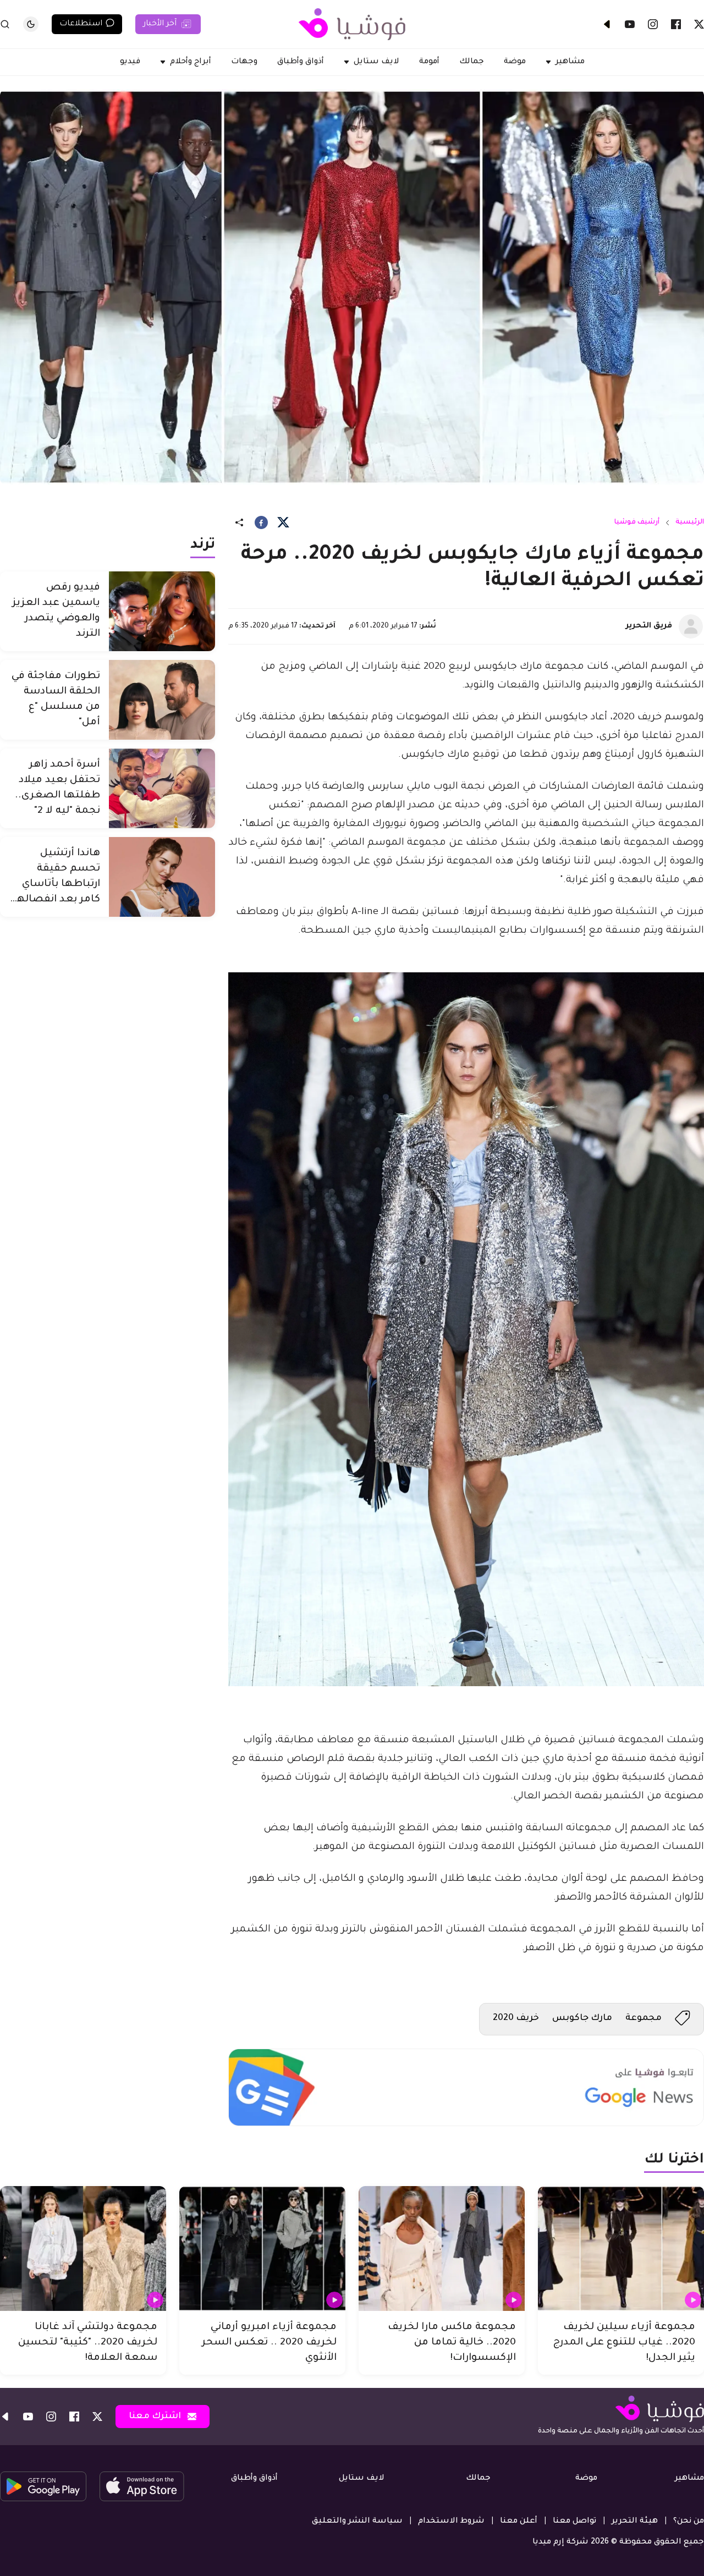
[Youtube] (630, 24)
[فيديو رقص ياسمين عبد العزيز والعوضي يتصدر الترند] (162, 611)
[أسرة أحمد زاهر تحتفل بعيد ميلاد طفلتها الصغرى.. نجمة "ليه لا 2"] (162, 788)
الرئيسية (690, 522)
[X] (699, 24)
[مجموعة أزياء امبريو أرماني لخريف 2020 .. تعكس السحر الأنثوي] (262, 2249)
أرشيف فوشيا (637, 522)
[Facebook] (676, 24)
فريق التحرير (649, 626)
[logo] (352, 24)
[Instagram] (653, 24)
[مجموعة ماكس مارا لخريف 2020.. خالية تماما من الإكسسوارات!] (442, 2249)
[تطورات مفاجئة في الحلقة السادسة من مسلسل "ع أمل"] (162, 700)
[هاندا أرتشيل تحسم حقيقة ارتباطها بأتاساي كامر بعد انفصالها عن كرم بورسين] (162, 877)
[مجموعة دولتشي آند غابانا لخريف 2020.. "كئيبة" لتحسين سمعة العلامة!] (83, 2249)
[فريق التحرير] (691, 626)
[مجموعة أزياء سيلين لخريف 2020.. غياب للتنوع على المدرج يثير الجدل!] (621, 2249)
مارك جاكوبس (582, 2018)
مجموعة (643, 2018)
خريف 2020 (516, 2018)
